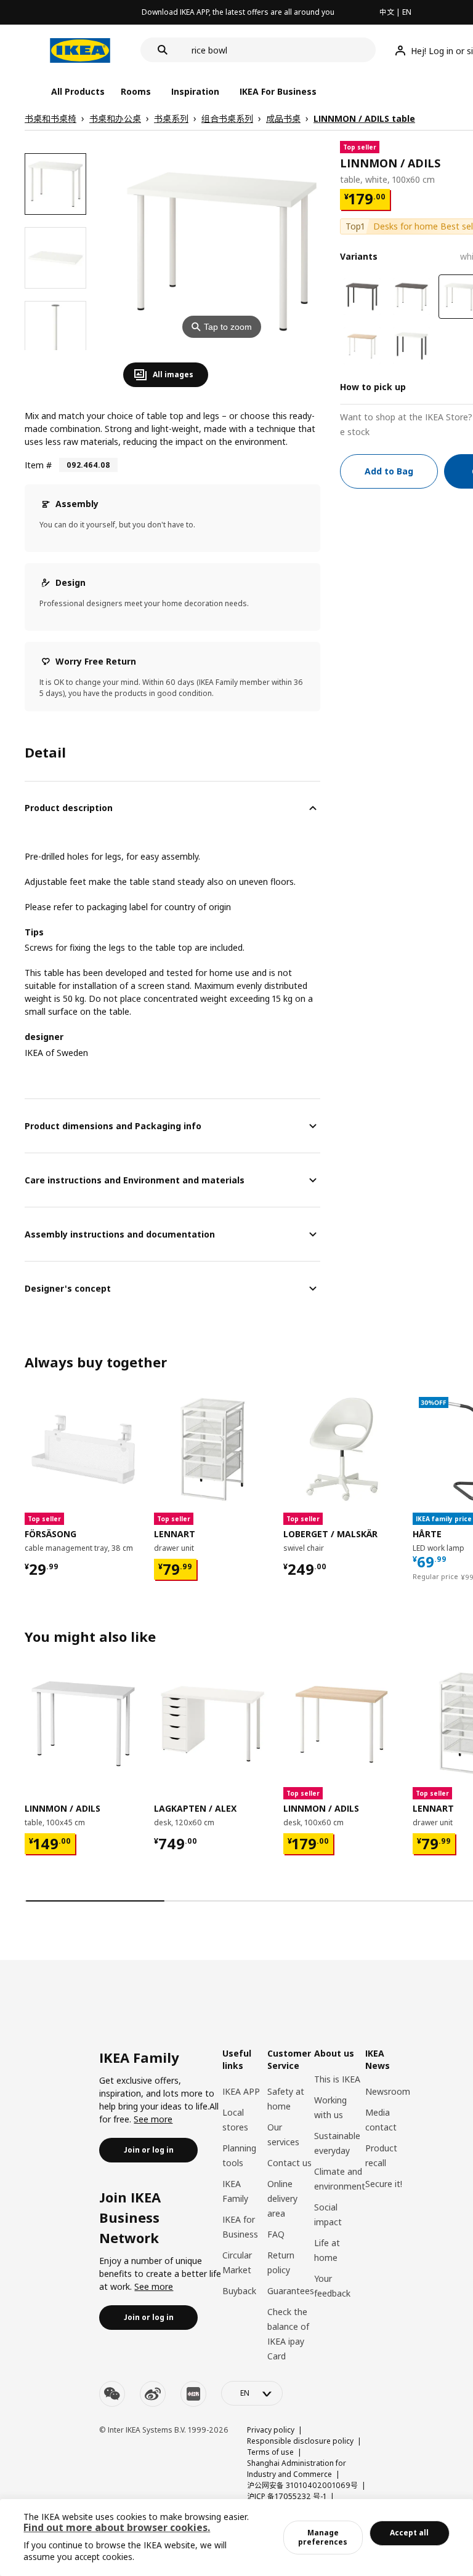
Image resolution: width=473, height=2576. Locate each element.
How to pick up (373, 387)
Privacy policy (271, 2430)
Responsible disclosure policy (300, 2441)
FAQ (276, 2234)
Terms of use (270, 2452)
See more (153, 2119)
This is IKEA (337, 2079)
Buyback (239, 2291)
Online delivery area (282, 2198)
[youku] (193, 2394)
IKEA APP (241, 2091)
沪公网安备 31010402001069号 (302, 2485)
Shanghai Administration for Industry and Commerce (297, 2469)
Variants (359, 256)
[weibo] (153, 2394)
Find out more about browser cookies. (117, 2527)
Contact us (289, 2163)
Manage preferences (323, 2537)
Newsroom (388, 2091)
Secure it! (384, 2184)
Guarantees (291, 2291)
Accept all (409, 2533)
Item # (38, 465)
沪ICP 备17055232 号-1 (287, 2496)
